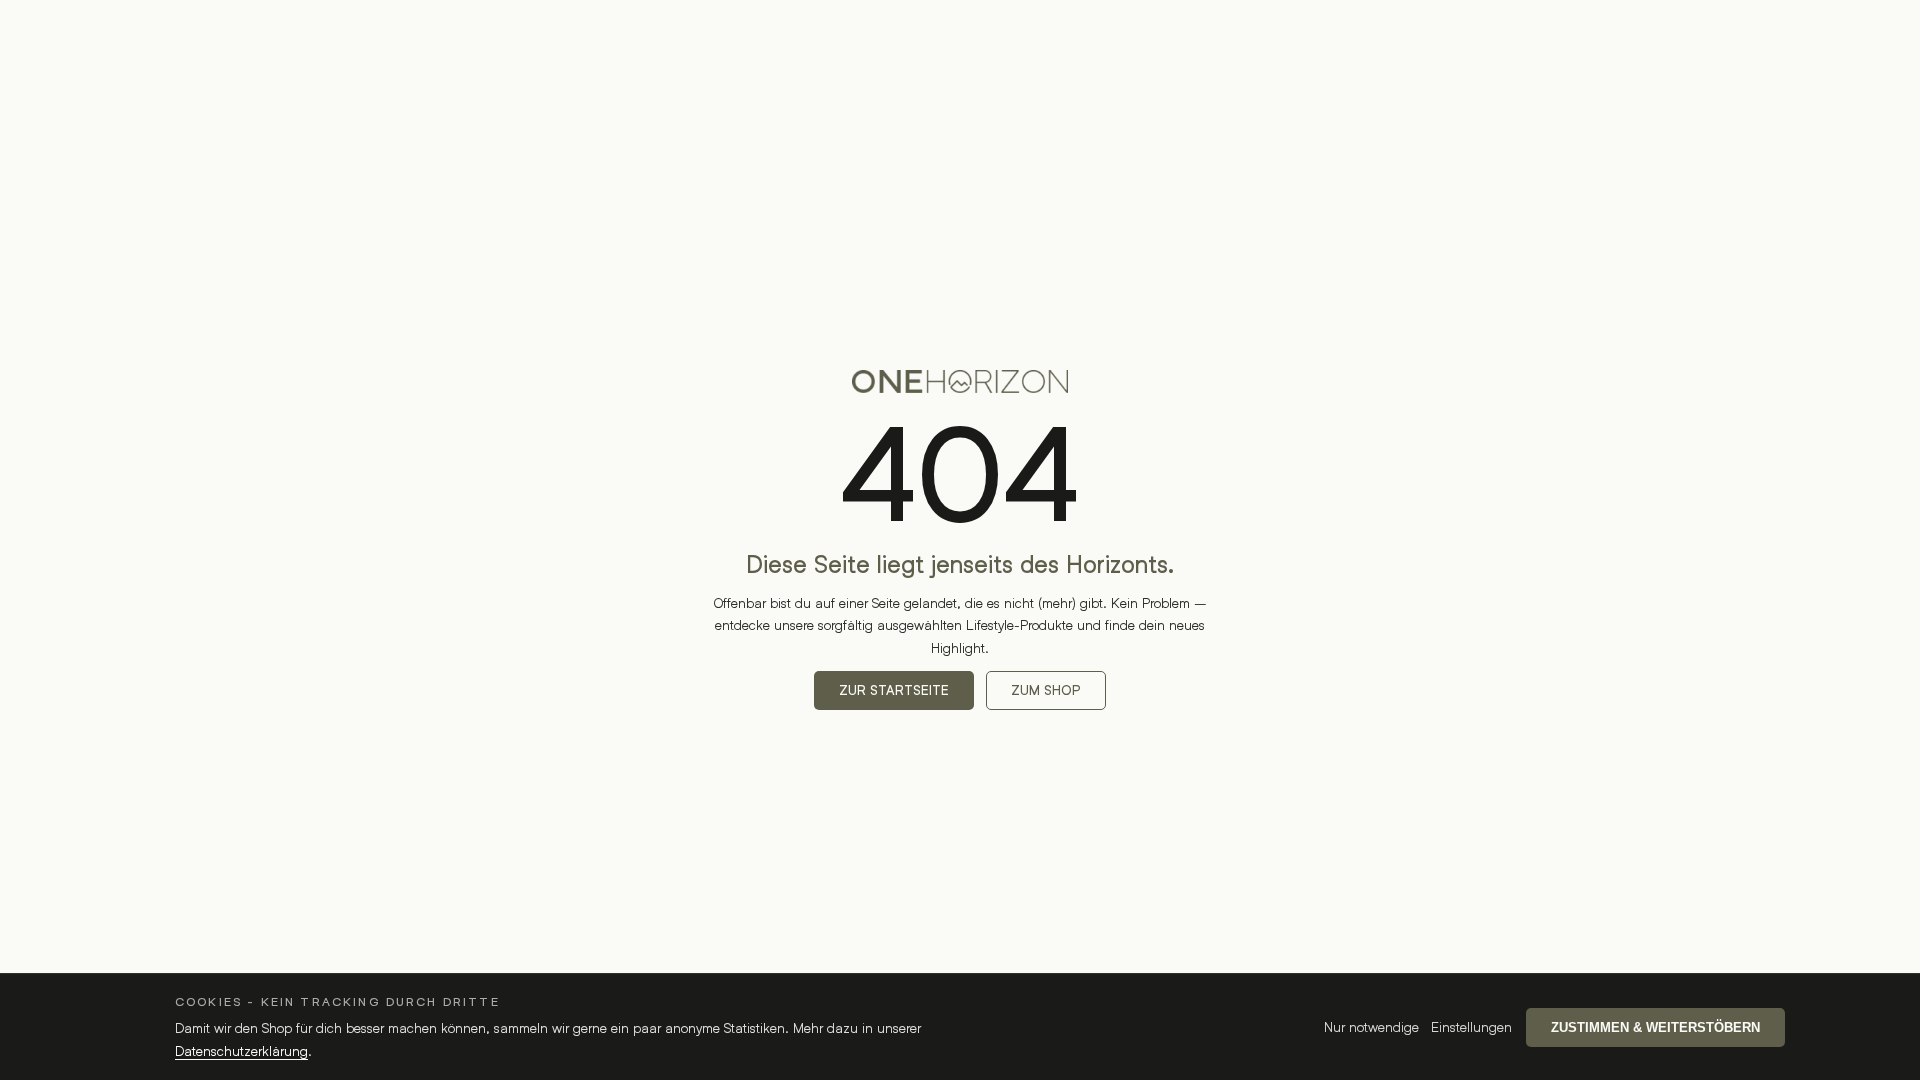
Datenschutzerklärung (241, 1050)
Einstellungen (1471, 1026)
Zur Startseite (894, 690)
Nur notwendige (1371, 1026)
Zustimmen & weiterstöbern (1655, 1027)
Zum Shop (1046, 690)
